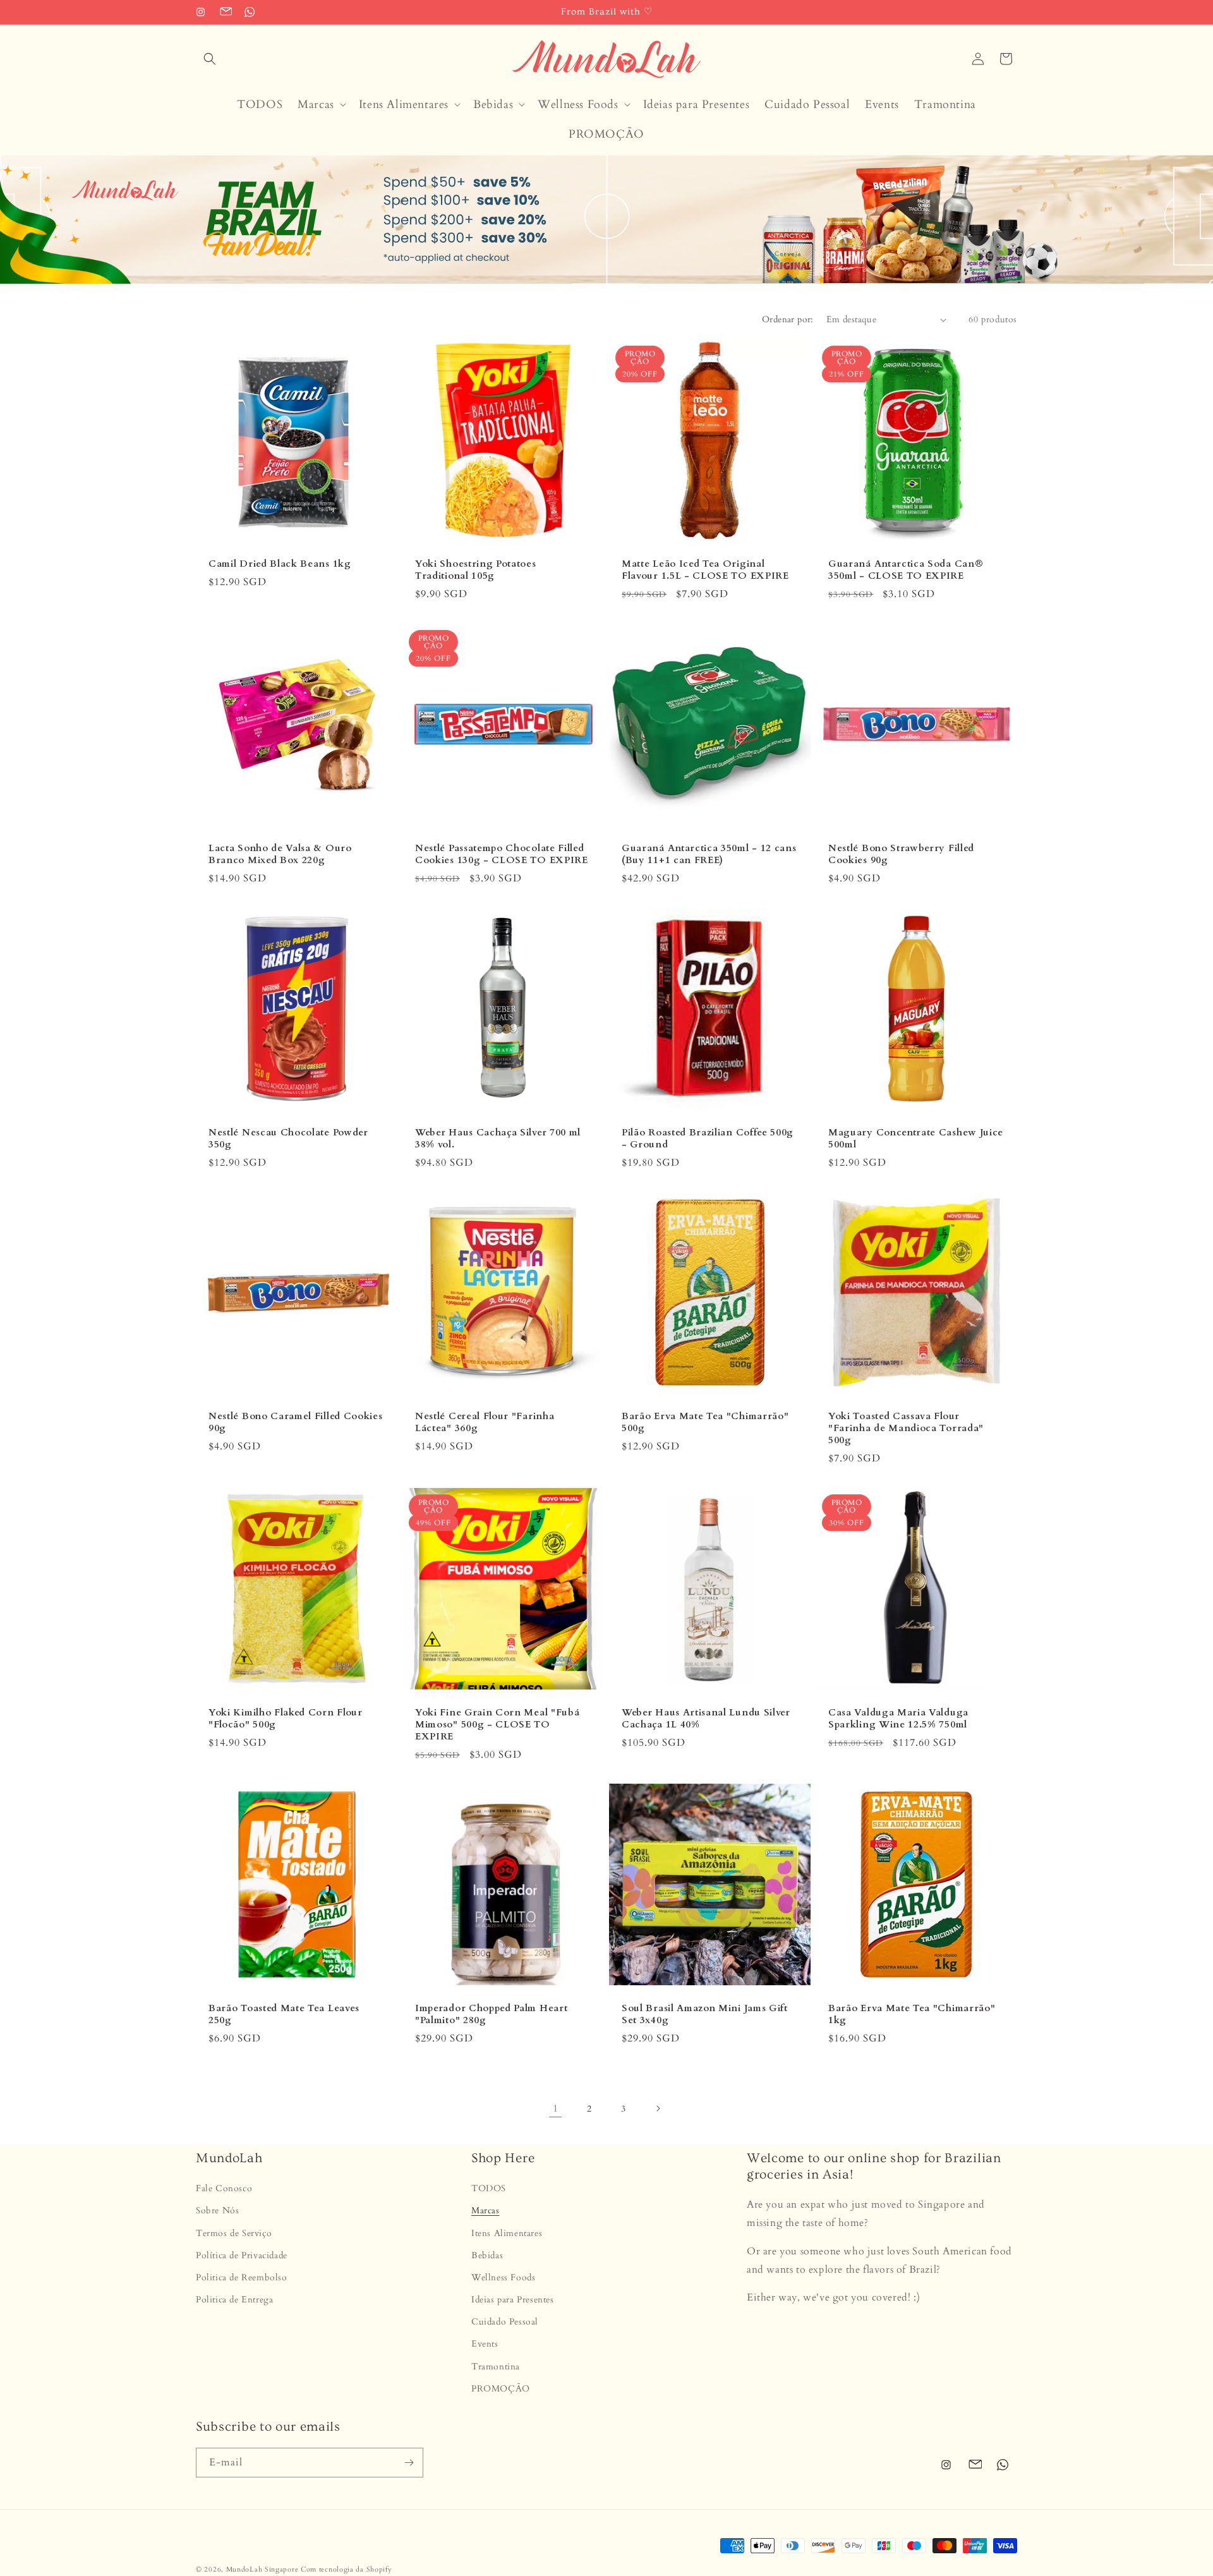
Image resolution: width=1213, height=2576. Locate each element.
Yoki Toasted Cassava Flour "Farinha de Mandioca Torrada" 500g (906, 1428)
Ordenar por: (788, 319)
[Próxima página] (658, 2108)
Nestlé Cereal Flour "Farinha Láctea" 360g (485, 1422)
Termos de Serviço (234, 2233)
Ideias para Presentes (513, 2300)
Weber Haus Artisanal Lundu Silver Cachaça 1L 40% (706, 1719)
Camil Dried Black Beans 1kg (280, 564)
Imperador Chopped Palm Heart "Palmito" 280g (491, 2014)
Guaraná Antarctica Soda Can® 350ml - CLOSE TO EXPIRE (906, 570)
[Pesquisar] (210, 59)
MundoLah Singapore (263, 2569)
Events (485, 2344)
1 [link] (556, 2108)
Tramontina (496, 2367)
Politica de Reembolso (242, 2277)
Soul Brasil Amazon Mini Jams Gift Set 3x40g (705, 2014)
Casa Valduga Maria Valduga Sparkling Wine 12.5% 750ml (898, 1719)
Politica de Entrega (234, 2300)
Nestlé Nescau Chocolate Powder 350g (288, 1139)
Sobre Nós (217, 2211)
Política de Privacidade (242, 2255)
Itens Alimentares (507, 2233)
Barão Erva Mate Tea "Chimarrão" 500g (705, 1422)
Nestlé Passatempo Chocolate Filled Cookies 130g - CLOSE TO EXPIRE (502, 854)
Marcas (486, 2211)
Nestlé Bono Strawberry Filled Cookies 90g (901, 854)
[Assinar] (409, 2463)
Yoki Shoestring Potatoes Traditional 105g (476, 570)
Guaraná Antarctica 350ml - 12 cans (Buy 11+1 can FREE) (709, 854)
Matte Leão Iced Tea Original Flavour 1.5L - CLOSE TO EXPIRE (705, 570)
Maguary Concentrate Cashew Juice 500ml (916, 1139)
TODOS (489, 2188)
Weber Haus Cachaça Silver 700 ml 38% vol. (498, 1139)
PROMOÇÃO (501, 2389)
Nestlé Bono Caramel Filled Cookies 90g (295, 1422)
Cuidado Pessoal (505, 2322)
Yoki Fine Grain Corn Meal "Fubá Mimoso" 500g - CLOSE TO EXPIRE (497, 1725)
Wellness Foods (503, 2277)
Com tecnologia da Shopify (347, 2569)
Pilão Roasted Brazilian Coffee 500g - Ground (708, 1139)
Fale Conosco (224, 2188)
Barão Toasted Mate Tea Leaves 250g (284, 2014)
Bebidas (487, 2255)
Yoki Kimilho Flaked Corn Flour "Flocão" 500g (286, 1719)
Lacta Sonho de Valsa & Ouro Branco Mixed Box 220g (280, 854)
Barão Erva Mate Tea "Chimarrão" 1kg (912, 2014)
